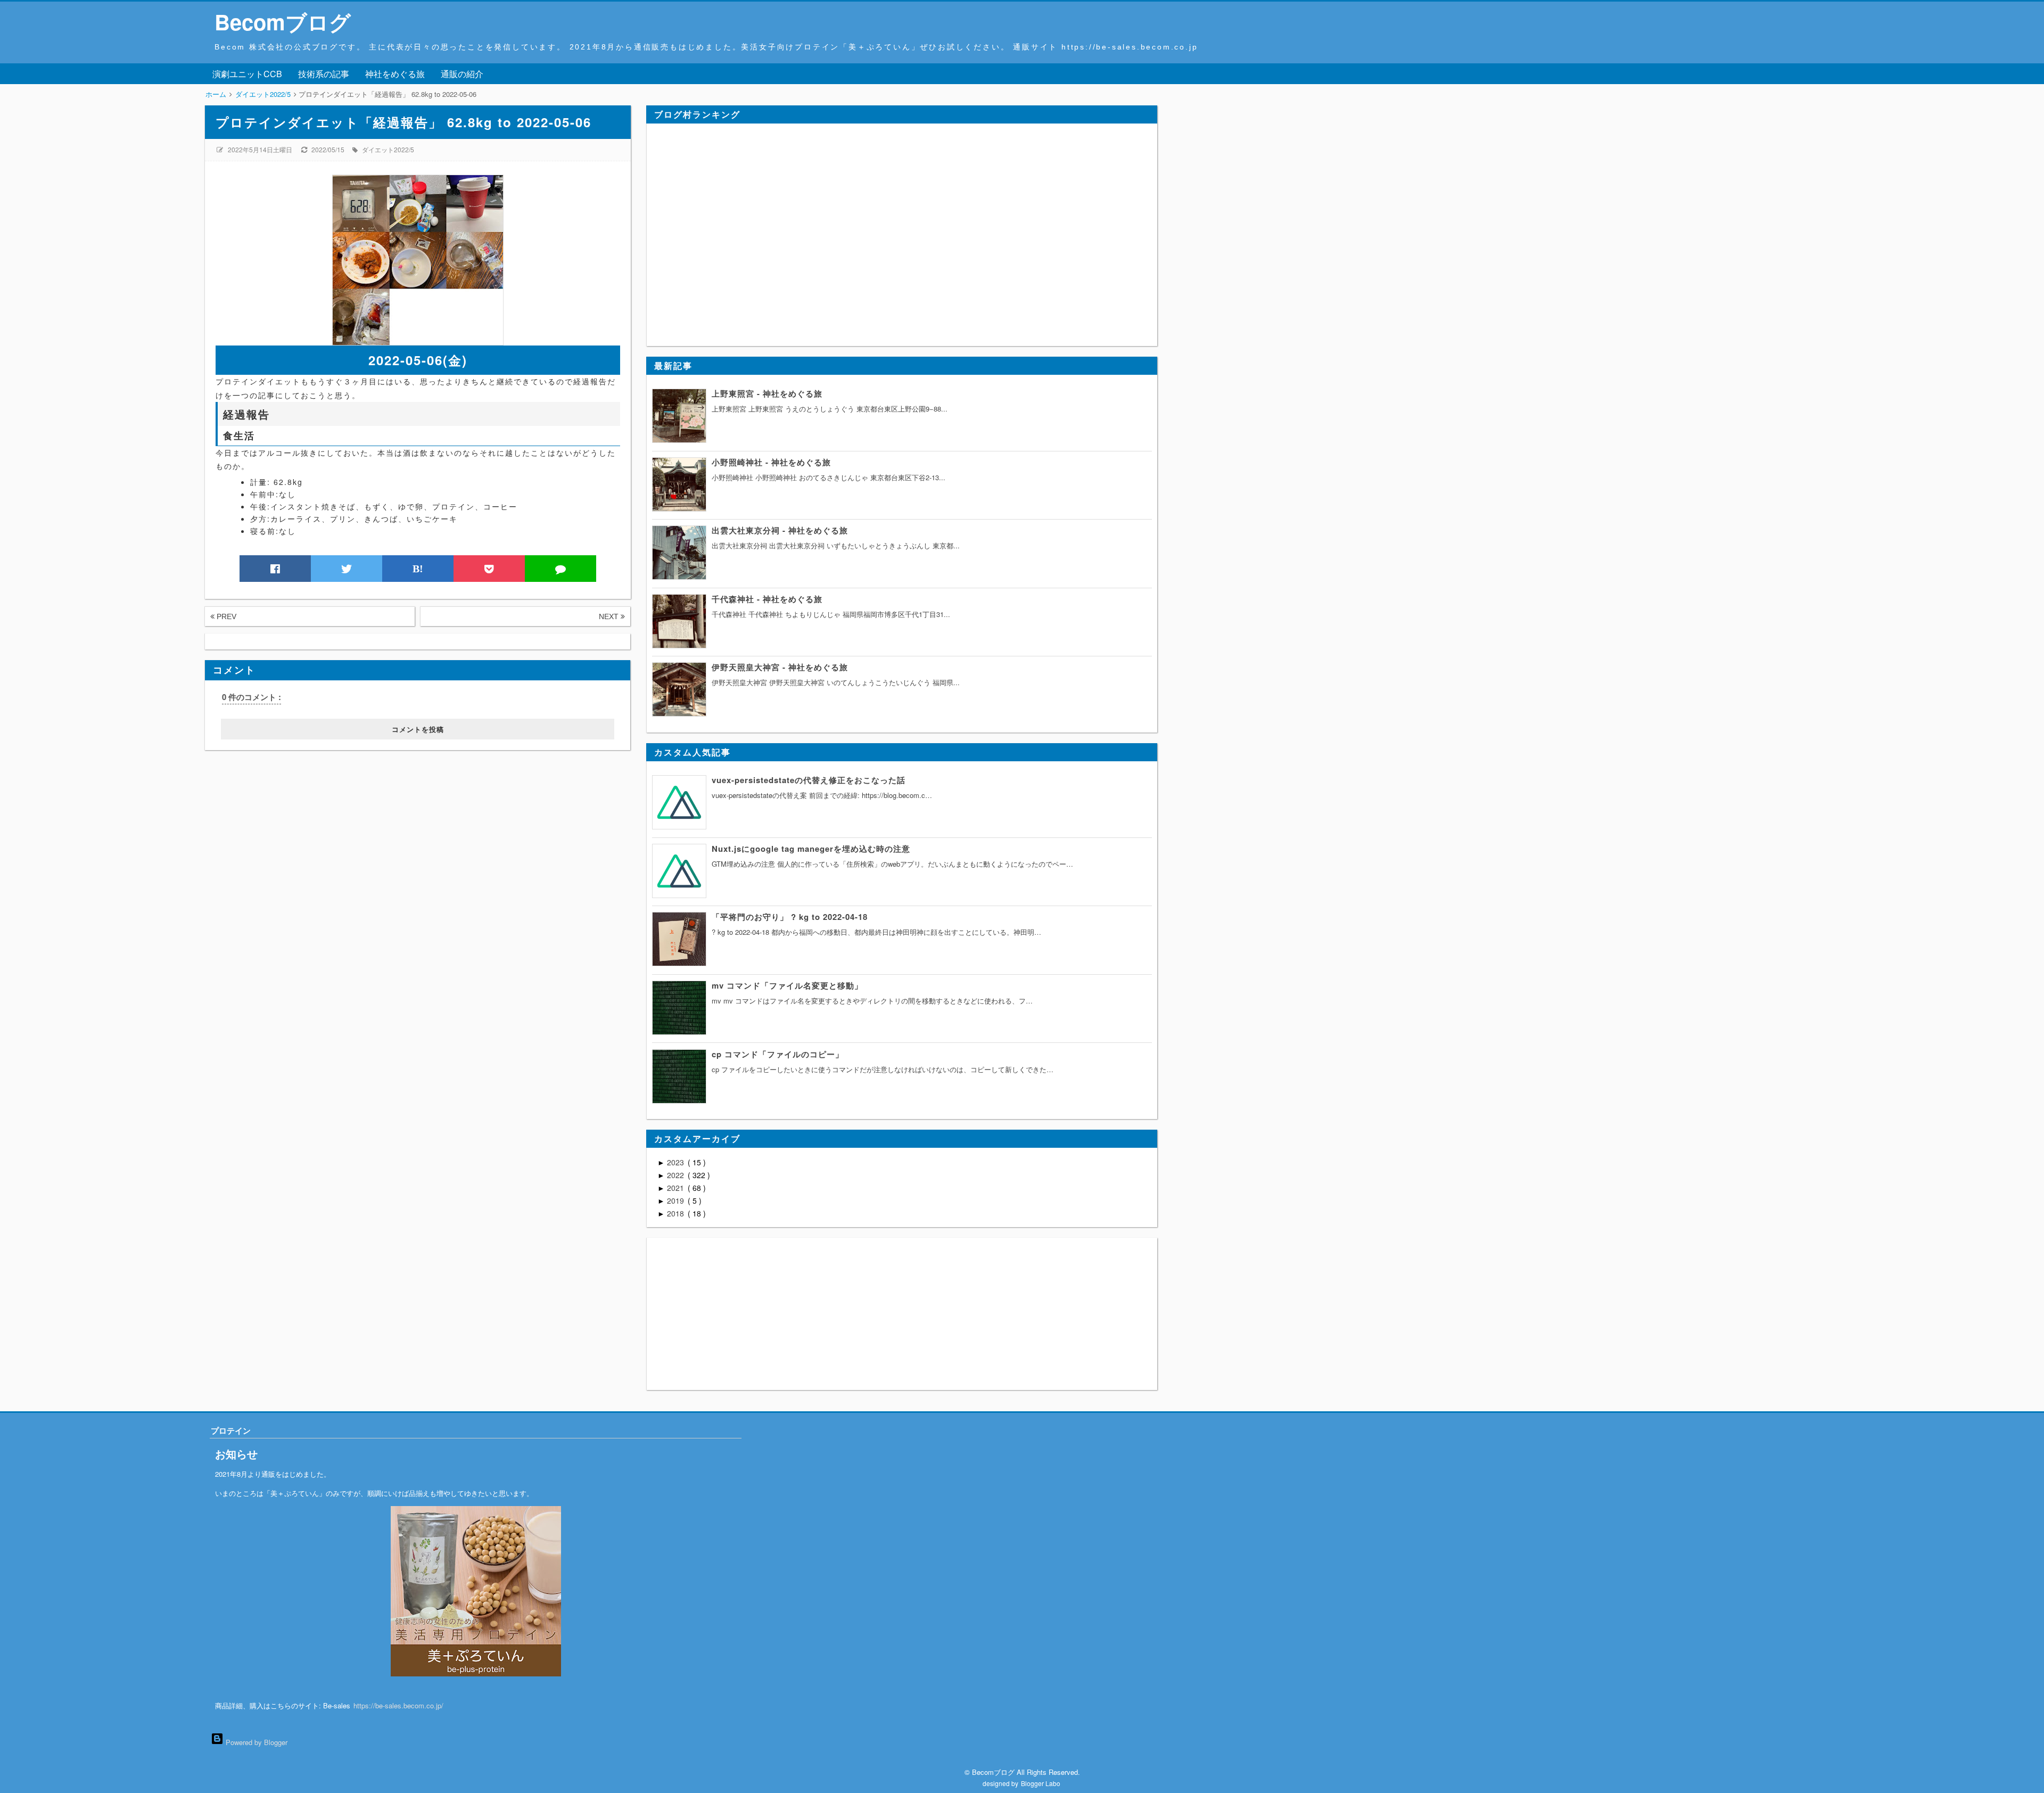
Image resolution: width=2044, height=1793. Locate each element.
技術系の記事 (324, 74)
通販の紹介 (462, 74)
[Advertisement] (271, 817)
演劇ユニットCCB (247, 74)
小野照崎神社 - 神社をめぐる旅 (771, 462)
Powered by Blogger (256, 1742)
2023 (677, 1162)
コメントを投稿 (418, 729)
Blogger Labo (1041, 1783)
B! (418, 569)
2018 (677, 1213)
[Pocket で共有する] (489, 569)
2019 (677, 1200)
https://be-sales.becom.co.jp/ (398, 1705)
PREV (225, 616)
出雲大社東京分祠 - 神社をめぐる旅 (780, 530)
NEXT (610, 616)
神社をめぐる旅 (395, 74)
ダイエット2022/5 (388, 149)
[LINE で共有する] (561, 569)
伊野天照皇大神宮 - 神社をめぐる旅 (780, 667)
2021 (677, 1188)
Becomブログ (283, 22)
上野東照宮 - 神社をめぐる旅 (767, 393)
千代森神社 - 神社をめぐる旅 (767, 599)
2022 (677, 1175)
